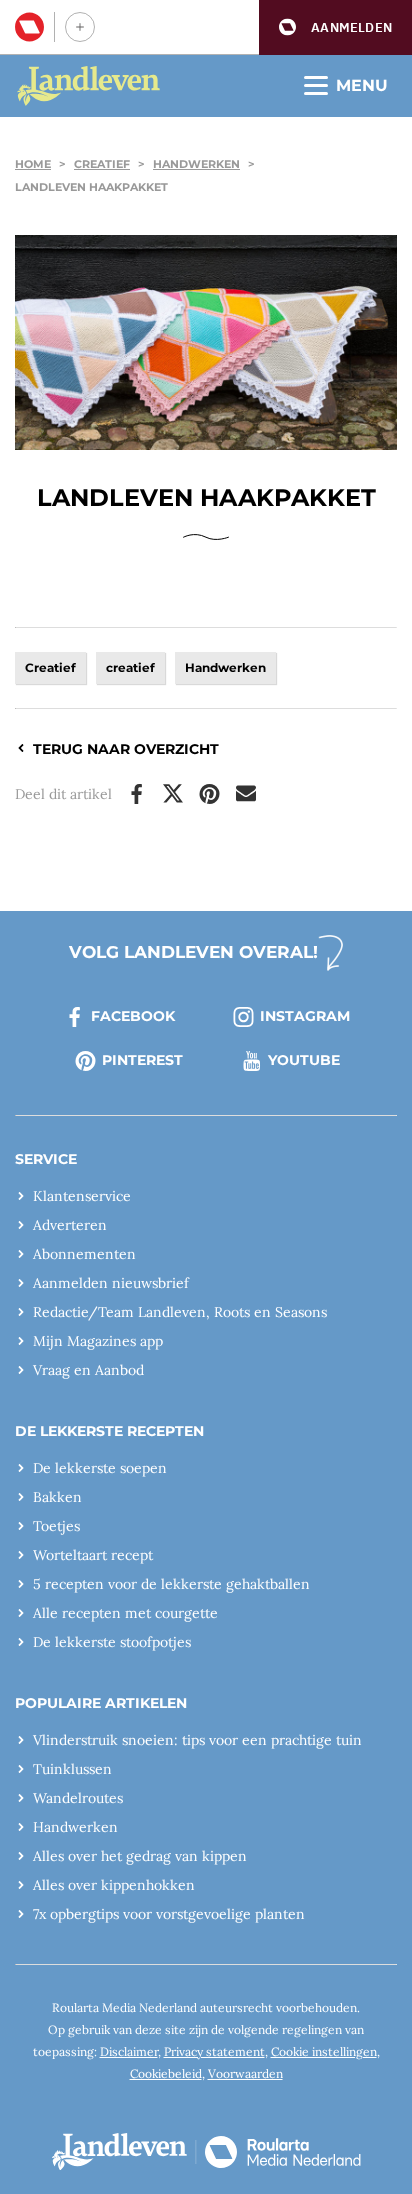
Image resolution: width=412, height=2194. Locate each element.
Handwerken (196, 164)
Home (33, 164)
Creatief (102, 164)
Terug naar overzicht (126, 749)
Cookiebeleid (166, 2073)
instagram (305, 1016)
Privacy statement (214, 2051)
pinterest (142, 1060)
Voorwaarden (245, 2073)
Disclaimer (129, 2051)
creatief (130, 667)
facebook (133, 1016)
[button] (335, 27)
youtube (304, 1060)
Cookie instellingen (324, 2051)
